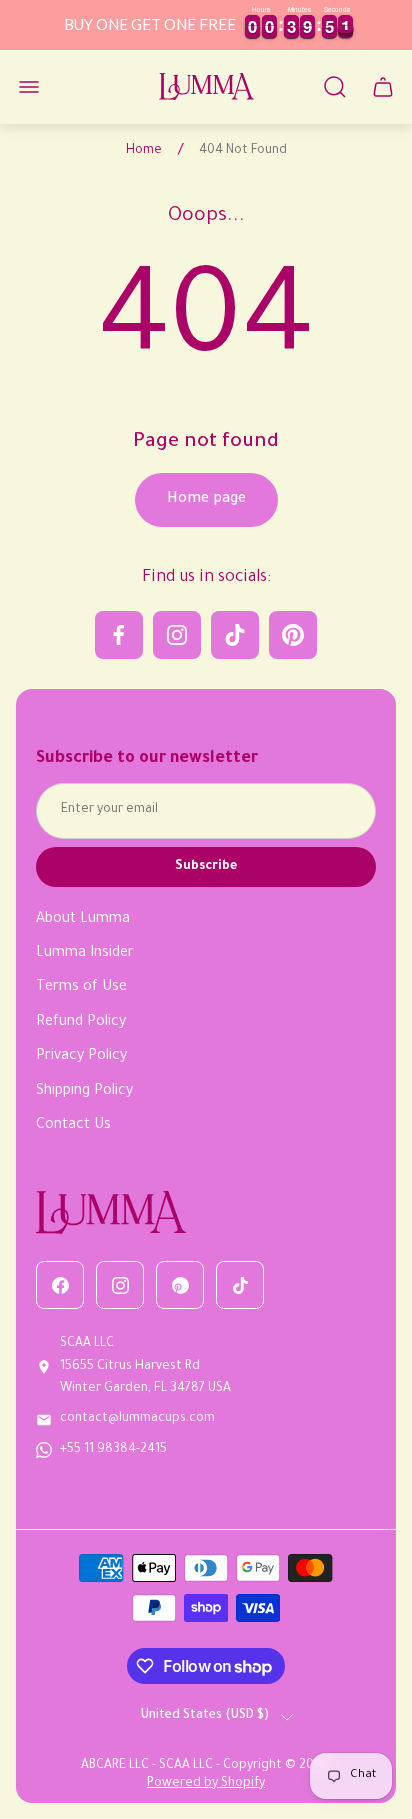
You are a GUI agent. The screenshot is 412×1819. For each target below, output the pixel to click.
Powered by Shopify (206, 1784)
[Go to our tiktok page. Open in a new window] (235, 635)
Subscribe (206, 867)
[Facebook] (60, 1285)
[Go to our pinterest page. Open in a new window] (293, 635)
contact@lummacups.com (137, 1419)
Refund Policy (81, 1023)
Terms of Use (81, 988)
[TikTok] (240, 1285)
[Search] (335, 87)
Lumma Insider (85, 954)
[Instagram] (120, 1285)
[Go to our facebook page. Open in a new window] (119, 635)
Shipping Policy (84, 1092)
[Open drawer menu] (29, 87)
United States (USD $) (205, 1716)
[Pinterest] (180, 1285)
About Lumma (83, 920)
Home (144, 151)
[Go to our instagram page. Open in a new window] (177, 635)
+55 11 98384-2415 (113, 1450)
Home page (206, 500)
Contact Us (73, 1126)
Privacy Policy (81, 1057)
